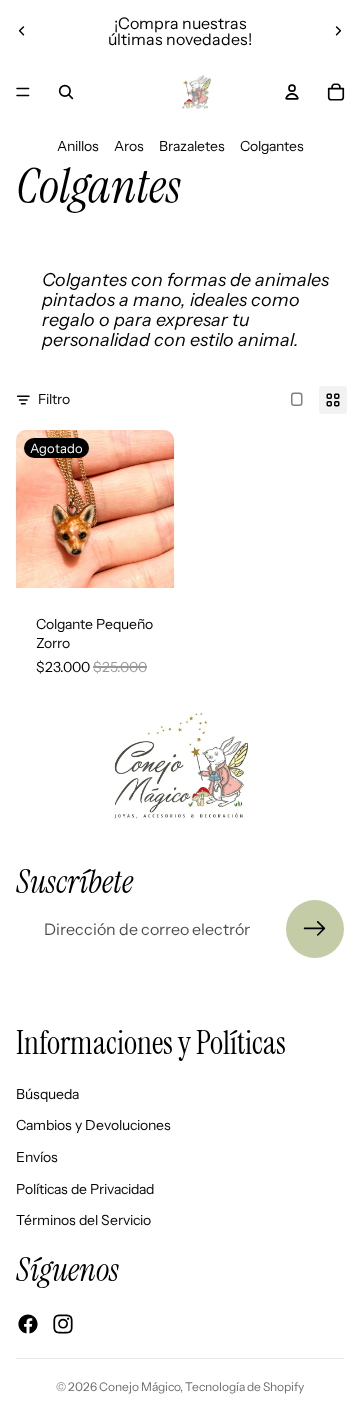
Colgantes (272, 146)
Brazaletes (192, 146)
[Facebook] (28, 1324)
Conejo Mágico (139, 1386)
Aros (129, 146)
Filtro (54, 399)
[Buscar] (66, 92)
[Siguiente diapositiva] (338, 31)
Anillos (78, 146)
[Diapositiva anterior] (22, 31)
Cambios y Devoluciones (93, 1126)
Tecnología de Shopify (244, 1386)
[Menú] (23, 92)
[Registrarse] (315, 929)
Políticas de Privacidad (85, 1189)
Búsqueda (47, 1094)
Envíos (37, 1157)
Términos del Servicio (83, 1220)
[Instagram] (63, 1324)
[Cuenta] (292, 92)
